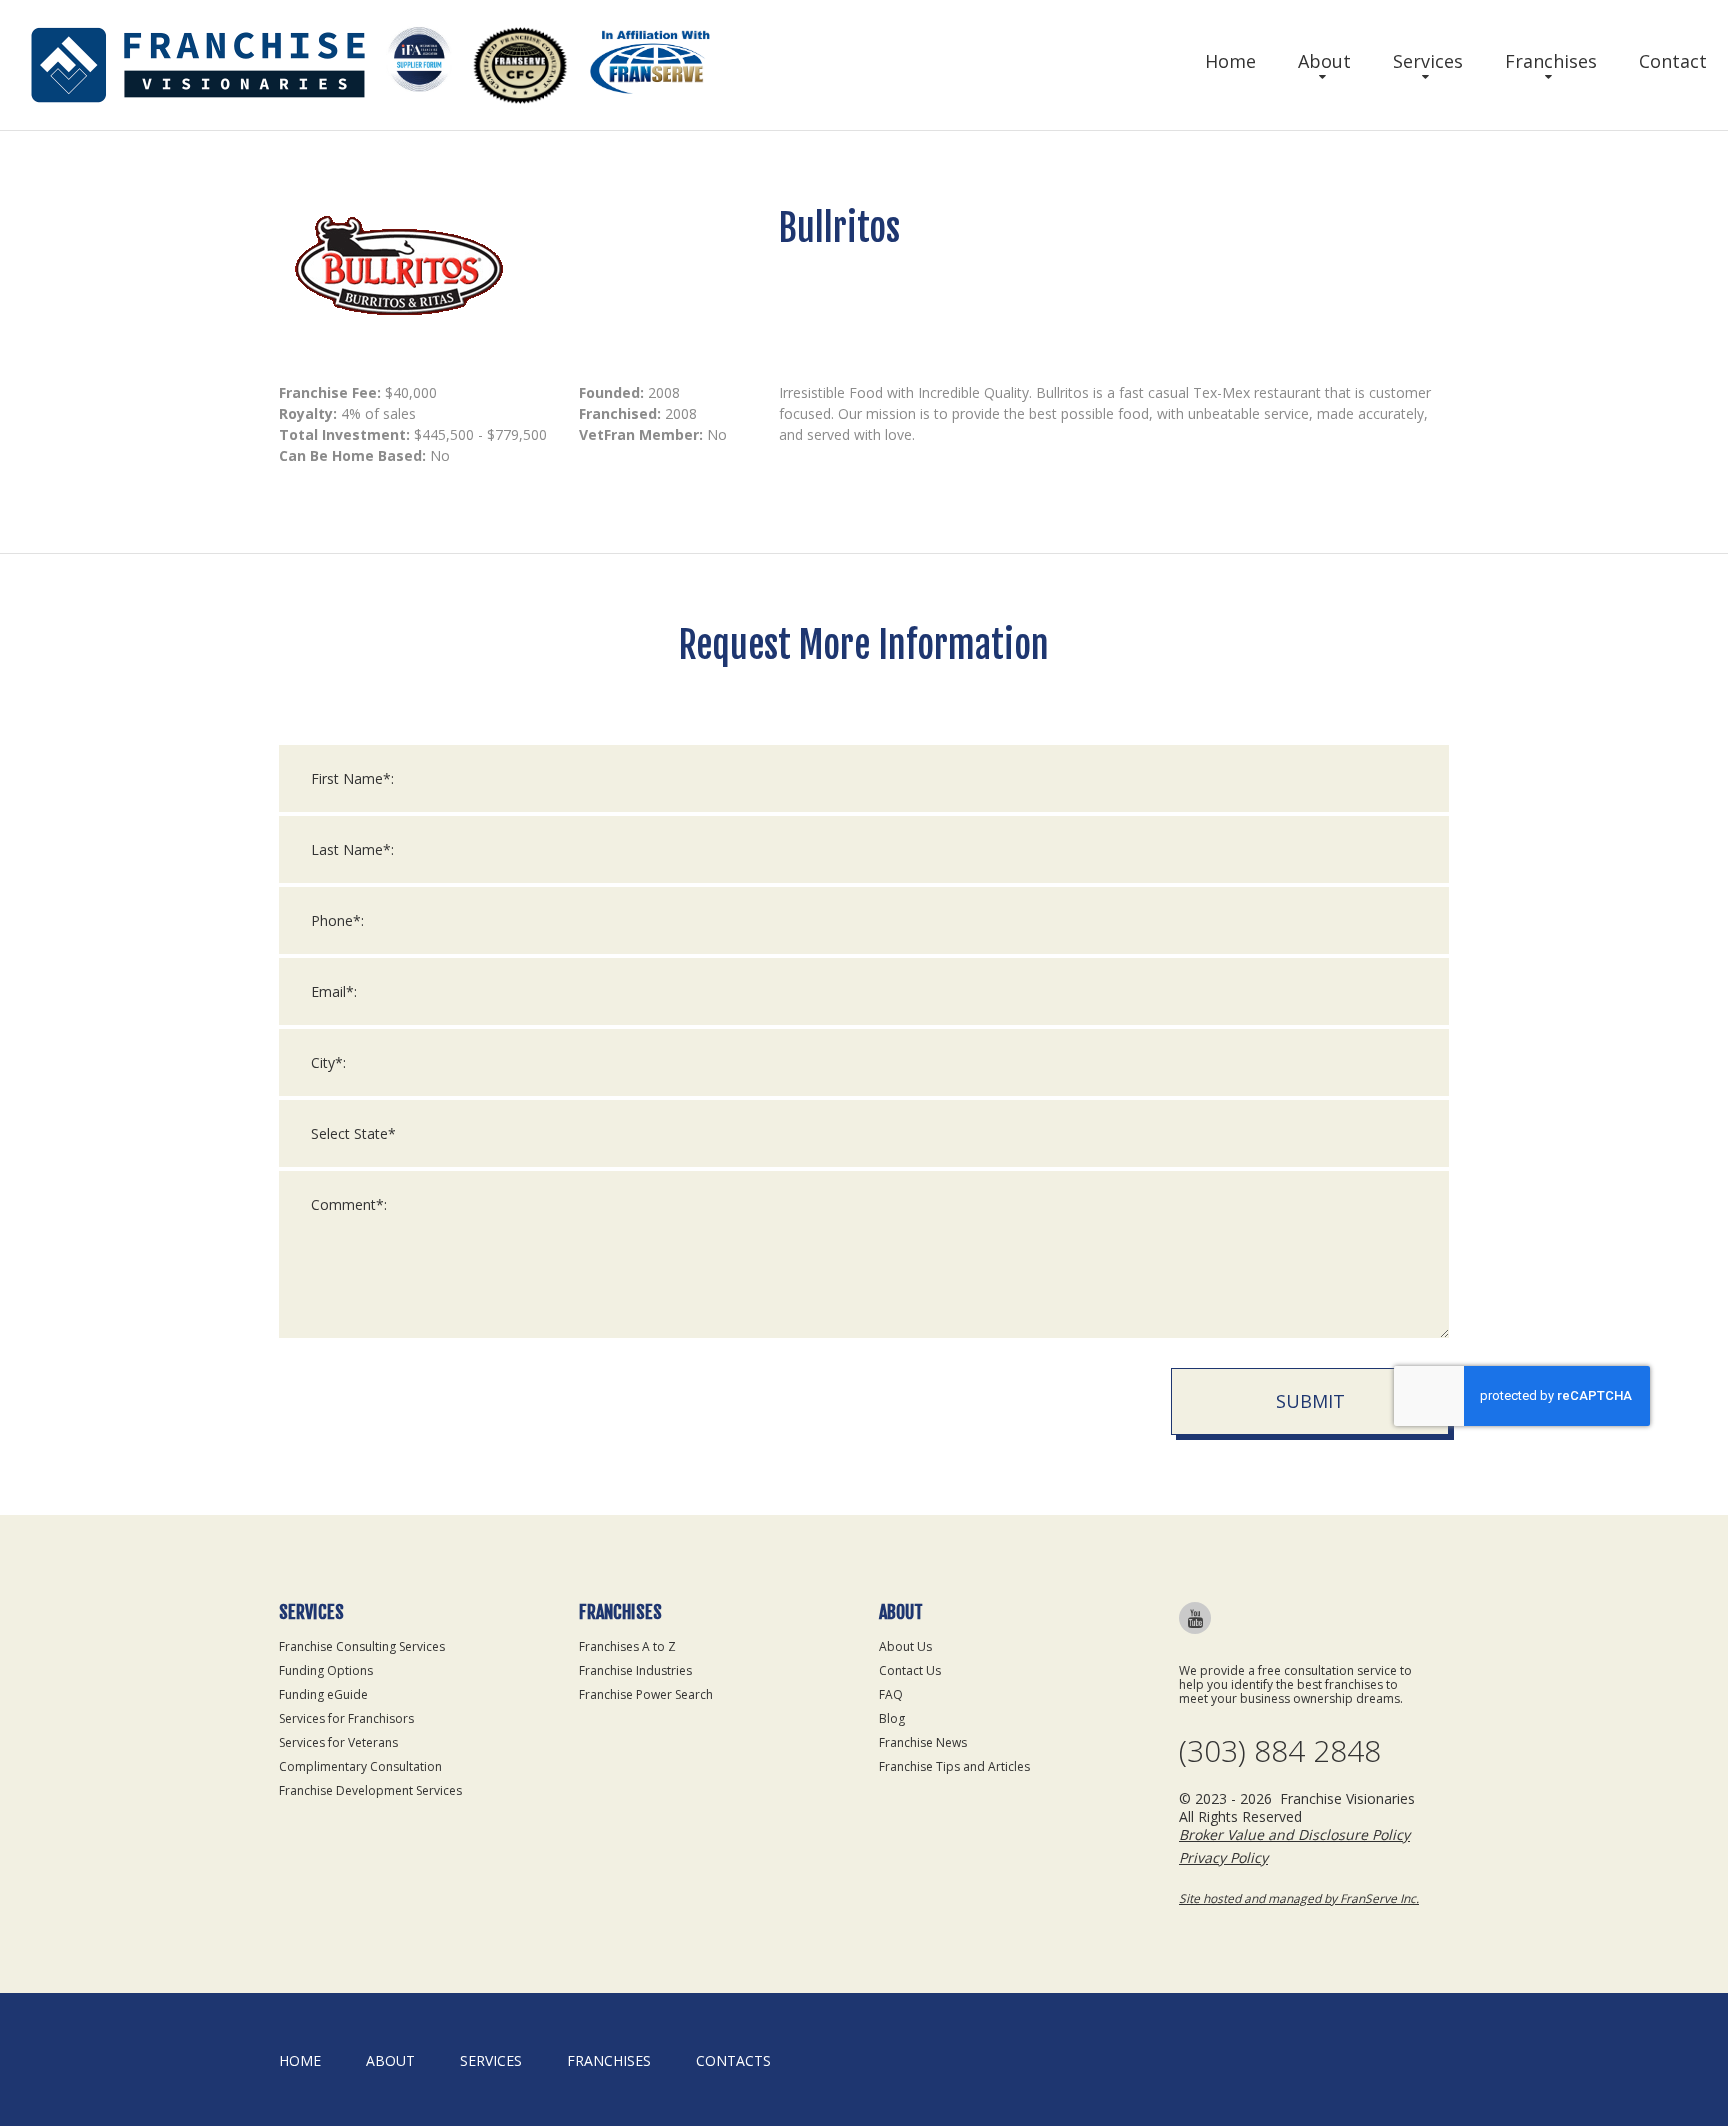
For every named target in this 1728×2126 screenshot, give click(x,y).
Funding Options (326, 1670)
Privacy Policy (1223, 1857)
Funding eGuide (323, 1694)
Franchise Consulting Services (362, 1646)
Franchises (1551, 61)
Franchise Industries (635, 1670)
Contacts (733, 2060)
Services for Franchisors (346, 1718)
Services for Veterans (338, 1742)
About (1324, 61)
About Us (905, 1646)
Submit (1310, 1401)
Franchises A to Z (627, 1646)
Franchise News (923, 1742)
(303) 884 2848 (1280, 1751)
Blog (892, 1718)
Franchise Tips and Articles (954, 1766)
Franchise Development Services (370, 1790)
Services (1428, 61)
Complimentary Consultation (360, 1766)
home (300, 2060)
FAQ (891, 1694)
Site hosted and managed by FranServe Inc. (1299, 1898)
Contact (1673, 61)
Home (1230, 61)
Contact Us (910, 1670)
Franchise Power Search (646, 1694)
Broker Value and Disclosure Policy (1294, 1834)
